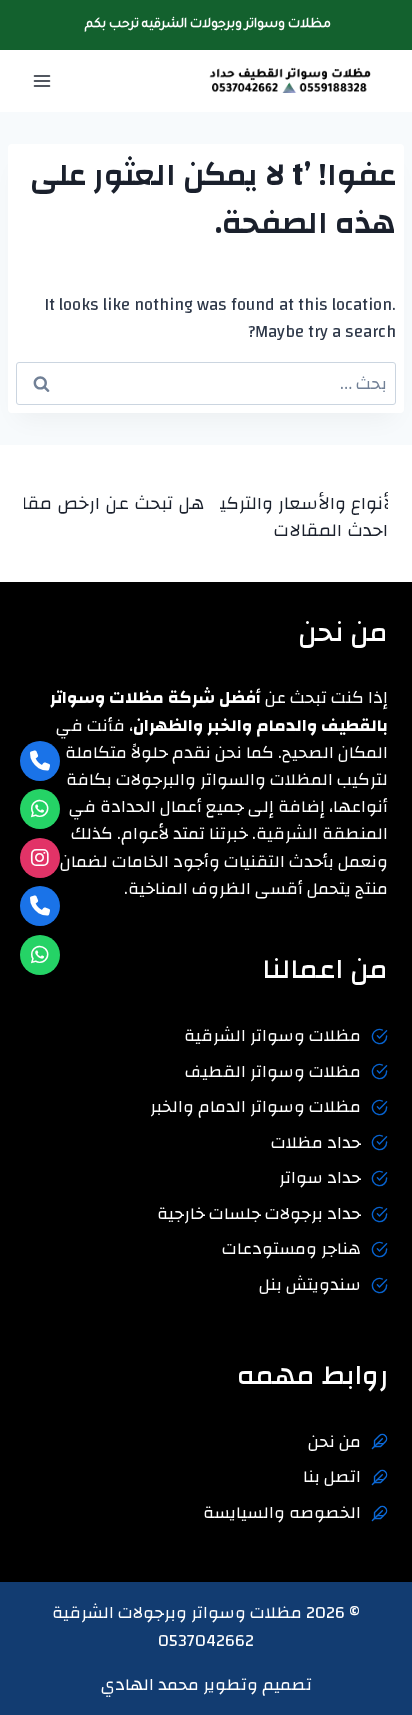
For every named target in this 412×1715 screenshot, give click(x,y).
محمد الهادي (150, 1684)
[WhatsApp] (40, 809)
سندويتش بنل (310, 1284)
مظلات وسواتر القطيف (273, 1071)
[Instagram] (40, 858)
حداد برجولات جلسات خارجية (259, 1213)
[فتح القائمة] (42, 81)
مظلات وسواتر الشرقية (272, 1035)
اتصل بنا (332, 1476)
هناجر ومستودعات (291, 1248)
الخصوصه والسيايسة (282, 1512)
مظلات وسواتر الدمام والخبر (255, 1106)
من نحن (334, 1441)
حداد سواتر (320, 1177)
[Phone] (40, 761)
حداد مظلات (316, 1142)
